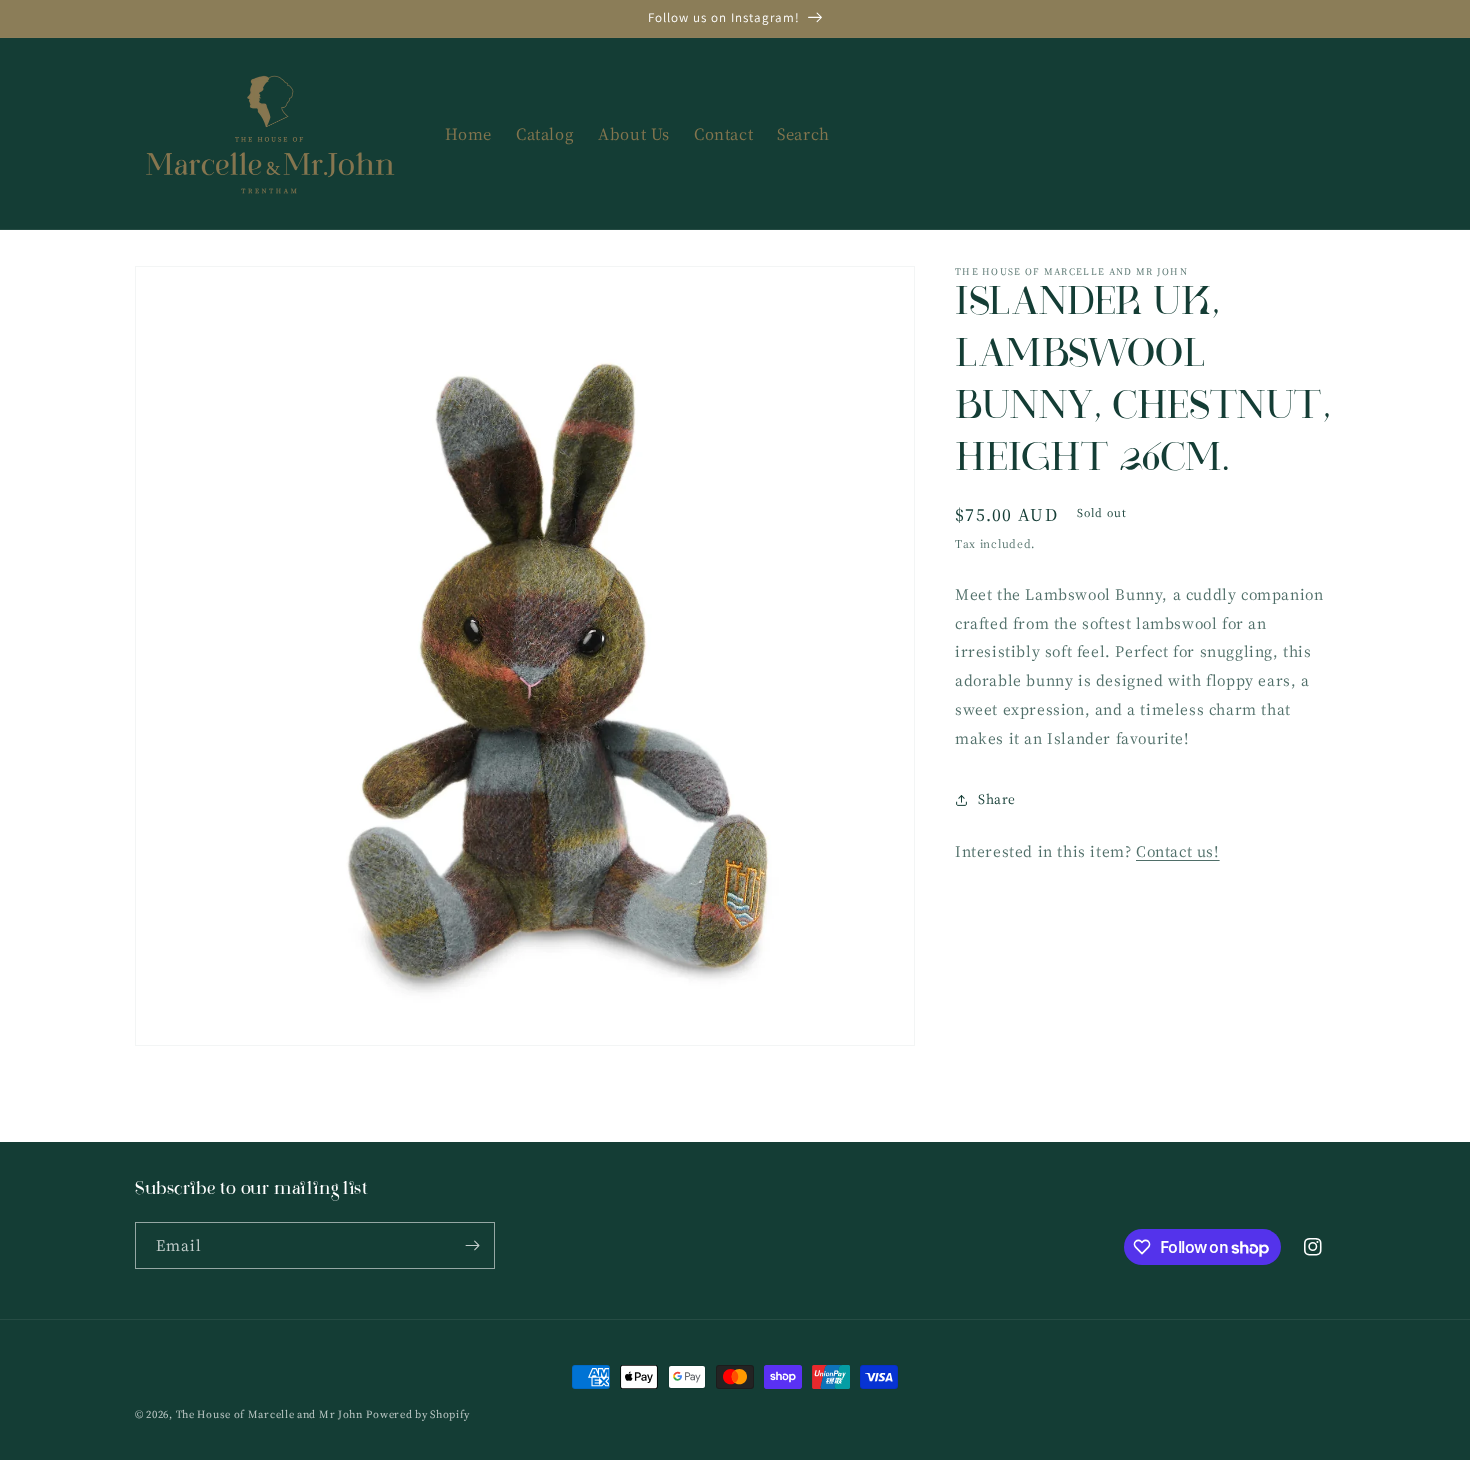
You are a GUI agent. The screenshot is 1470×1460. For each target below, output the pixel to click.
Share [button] (997, 799)
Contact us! (1178, 851)
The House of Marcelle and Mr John (269, 1414)
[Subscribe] (472, 1245)
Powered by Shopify (418, 1414)
